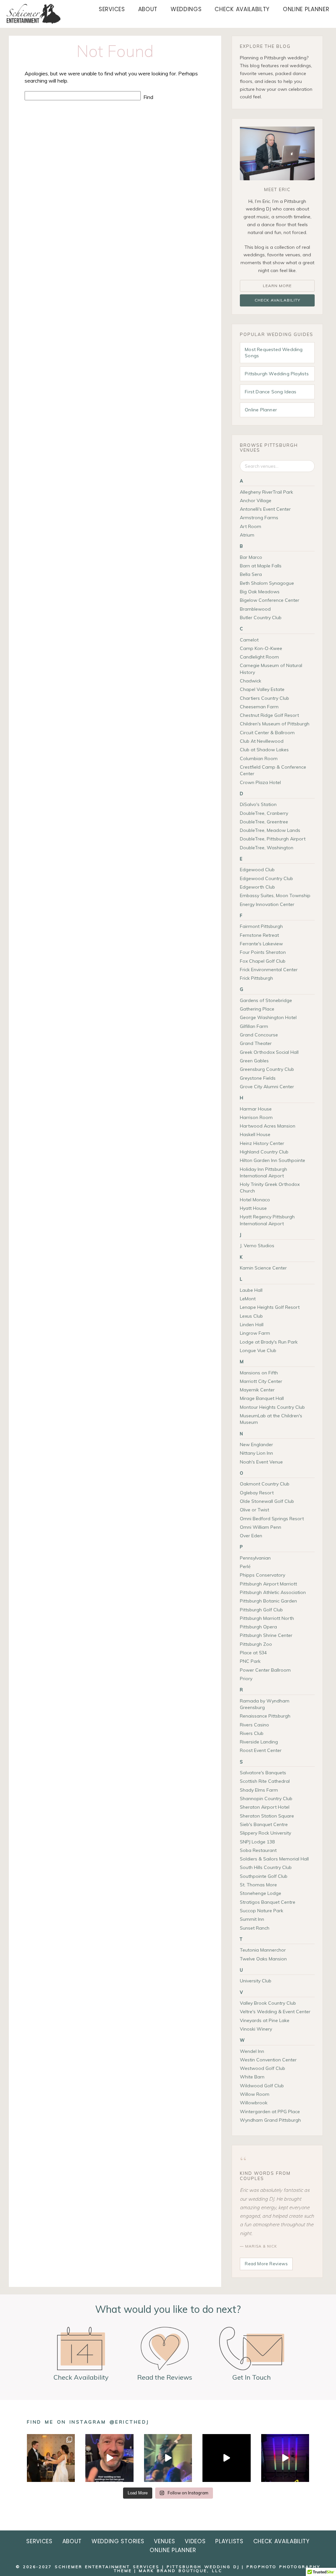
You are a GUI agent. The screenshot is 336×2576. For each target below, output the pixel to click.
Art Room (251, 526)
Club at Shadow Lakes (264, 750)
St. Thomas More (258, 1885)
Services (112, 9)
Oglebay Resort (257, 1493)
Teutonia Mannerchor (263, 1950)
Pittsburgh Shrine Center (266, 1635)
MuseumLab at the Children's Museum (271, 1419)
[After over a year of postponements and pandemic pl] (51, 2458)
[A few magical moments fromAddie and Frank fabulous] (226, 2458)
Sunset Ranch (255, 1928)
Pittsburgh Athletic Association (273, 1592)
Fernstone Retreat (259, 935)
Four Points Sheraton (263, 952)
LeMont (248, 1299)
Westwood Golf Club (262, 2068)
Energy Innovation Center (267, 904)
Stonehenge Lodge (261, 1893)
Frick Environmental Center (269, 970)
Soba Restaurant (258, 1850)
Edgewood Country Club (266, 878)
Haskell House (255, 1134)
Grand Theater (256, 1043)
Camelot (249, 640)
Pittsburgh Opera (258, 1627)
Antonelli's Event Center (265, 509)
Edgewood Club (257, 870)
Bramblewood (255, 609)
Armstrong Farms (259, 518)
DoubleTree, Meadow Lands (270, 830)
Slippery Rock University (265, 1833)
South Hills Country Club (266, 1867)
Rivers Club (252, 1733)
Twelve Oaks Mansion (263, 1959)
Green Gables (254, 1061)
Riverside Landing (259, 1742)
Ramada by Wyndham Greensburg (265, 1704)
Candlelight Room (259, 657)
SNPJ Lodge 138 (257, 1842)
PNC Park (250, 1661)
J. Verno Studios (257, 1246)
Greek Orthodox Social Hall (269, 1052)
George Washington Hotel (268, 1017)
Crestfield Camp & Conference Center (273, 770)
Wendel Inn (252, 2051)
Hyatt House (253, 1208)
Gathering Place (257, 1009)
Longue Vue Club (258, 1350)
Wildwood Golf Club (262, 2086)
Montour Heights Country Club (272, 1407)
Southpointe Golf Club (264, 1876)
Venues (164, 2541)
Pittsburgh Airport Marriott (268, 1584)
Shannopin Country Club (266, 1799)
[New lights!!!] (285, 2458)
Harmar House (256, 1109)
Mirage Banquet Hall (262, 1398)
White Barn (252, 2077)
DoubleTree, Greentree (264, 822)
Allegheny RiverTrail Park (266, 492)
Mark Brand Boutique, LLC (180, 2571)
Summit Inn (252, 1919)
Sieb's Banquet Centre (264, 1824)
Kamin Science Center (263, 1268)
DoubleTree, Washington (267, 848)
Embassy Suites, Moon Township (275, 895)
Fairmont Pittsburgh (261, 926)
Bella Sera (251, 574)
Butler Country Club (261, 618)
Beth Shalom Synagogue (267, 583)
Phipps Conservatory (262, 1575)
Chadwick (251, 681)
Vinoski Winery (256, 2029)
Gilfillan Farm (254, 1026)
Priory (246, 1679)
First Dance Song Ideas (271, 392)
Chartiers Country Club (264, 698)
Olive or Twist (254, 1510)
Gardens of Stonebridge (266, 1000)
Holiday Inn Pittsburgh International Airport (263, 1172)
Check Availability (277, 300)
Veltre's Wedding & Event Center (275, 2012)
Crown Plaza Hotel (260, 782)
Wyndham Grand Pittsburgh (270, 2120)
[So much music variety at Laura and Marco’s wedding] (168, 2458)
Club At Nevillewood (262, 741)
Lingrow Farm (255, 1333)
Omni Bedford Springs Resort (272, 1519)
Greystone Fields (258, 1078)
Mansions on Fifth (259, 1373)
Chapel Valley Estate (262, 689)
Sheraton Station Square (267, 1816)
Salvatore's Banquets (263, 1773)
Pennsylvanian (255, 1558)
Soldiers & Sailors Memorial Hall (274, 1859)
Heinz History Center (262, 1143)
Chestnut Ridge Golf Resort (269, 715)
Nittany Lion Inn (256, 1453)
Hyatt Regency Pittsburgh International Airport (267, 1220)
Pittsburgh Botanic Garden (268, 1601)
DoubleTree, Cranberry (264, 813)
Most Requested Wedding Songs (274, 353)
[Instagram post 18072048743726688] (109, 2458)
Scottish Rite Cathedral (265, 1781)
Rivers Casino (254, 1725)
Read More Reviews (266, 2264)
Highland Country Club (264, 1152)
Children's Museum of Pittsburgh (275, 724)
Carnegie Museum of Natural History (271, 669)
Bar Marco (251, 557)
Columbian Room (259, 758)
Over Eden (251, 1536)
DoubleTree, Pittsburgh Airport (273, 839)
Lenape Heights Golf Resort (270, 1307)
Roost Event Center (261, 1750)
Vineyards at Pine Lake (265, 2020)
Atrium (247, 535)
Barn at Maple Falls (261, 566)
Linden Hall (252, 1325)
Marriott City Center (261, 1381)
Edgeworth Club (257, 887)
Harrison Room (256, 1117)
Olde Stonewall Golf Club (267, 1501)
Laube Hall (251, 1290)
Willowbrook (254, 2103)
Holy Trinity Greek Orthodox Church (270, 1188)
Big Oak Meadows (260, 592)
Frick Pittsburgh (256, 978)
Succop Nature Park (262, 1911)
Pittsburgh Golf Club (261, 1610)
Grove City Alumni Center (267, 1087)
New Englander (256, 1445)
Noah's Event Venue (261, 1462)
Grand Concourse (259, 1035)
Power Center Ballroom (265, 1670)
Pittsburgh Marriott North (267, 1618)
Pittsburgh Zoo (256, 1644)
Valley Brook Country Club (268, 2003)
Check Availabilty (242, 9)
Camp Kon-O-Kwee (261, 648)
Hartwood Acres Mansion (268, 1126)
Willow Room (255, 2094)
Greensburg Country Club (267, 1069)
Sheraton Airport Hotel (265, 1807)
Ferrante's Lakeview (261, 944)
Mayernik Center (257, 1390)
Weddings (186, 9)
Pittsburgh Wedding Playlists (277, 374)
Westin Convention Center (268, 2060)
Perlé (245, 1566)
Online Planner (306, 9)
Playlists (229, 2541)
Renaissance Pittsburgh (265, 1716)
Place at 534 (253, 1653)
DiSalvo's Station (258, 804)
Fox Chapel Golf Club (263, 961)
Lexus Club (251, 1316)
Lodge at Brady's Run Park (269, 1342)
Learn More (277, 286)
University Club (256, 1981)
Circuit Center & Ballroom (267, 733)
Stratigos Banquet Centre (268, 1902)
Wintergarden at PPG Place (270, 2112)
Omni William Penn (261, 1527)
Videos (195, 2541)
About (148, 9)
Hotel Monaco (255, 1200)
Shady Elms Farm (259, 1790)
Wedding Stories (118, 2541)
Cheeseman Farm (259, 707)
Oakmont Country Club (265, 1484)
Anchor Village (256, 501)
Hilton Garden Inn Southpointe (273, 1160)
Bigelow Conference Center (270, 600)
